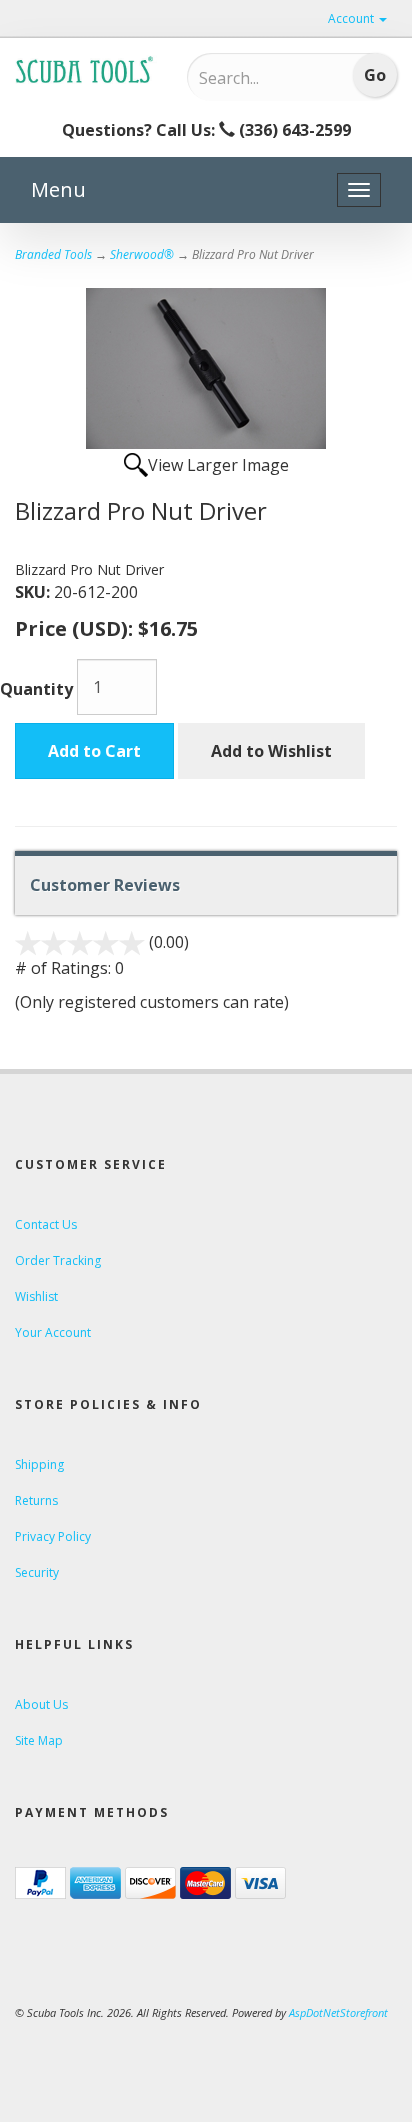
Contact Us (46, 1224)
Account (352, 18)
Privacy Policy (53, 1536)
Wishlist (36, 1296)
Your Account (53, 1332)
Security (37, 1572)
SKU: (34, 592)
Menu (58, 189)
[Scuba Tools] (86, 69)
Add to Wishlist (271, 751)
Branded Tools (53, 254)
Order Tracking (58, 1260)
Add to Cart (94, 751)
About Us (41, 1704)
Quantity (36, 689)
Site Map (39, 1740)
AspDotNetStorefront (338, 2012)
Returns (36, 1500)
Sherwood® (142, 254)
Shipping (39, 1464)
